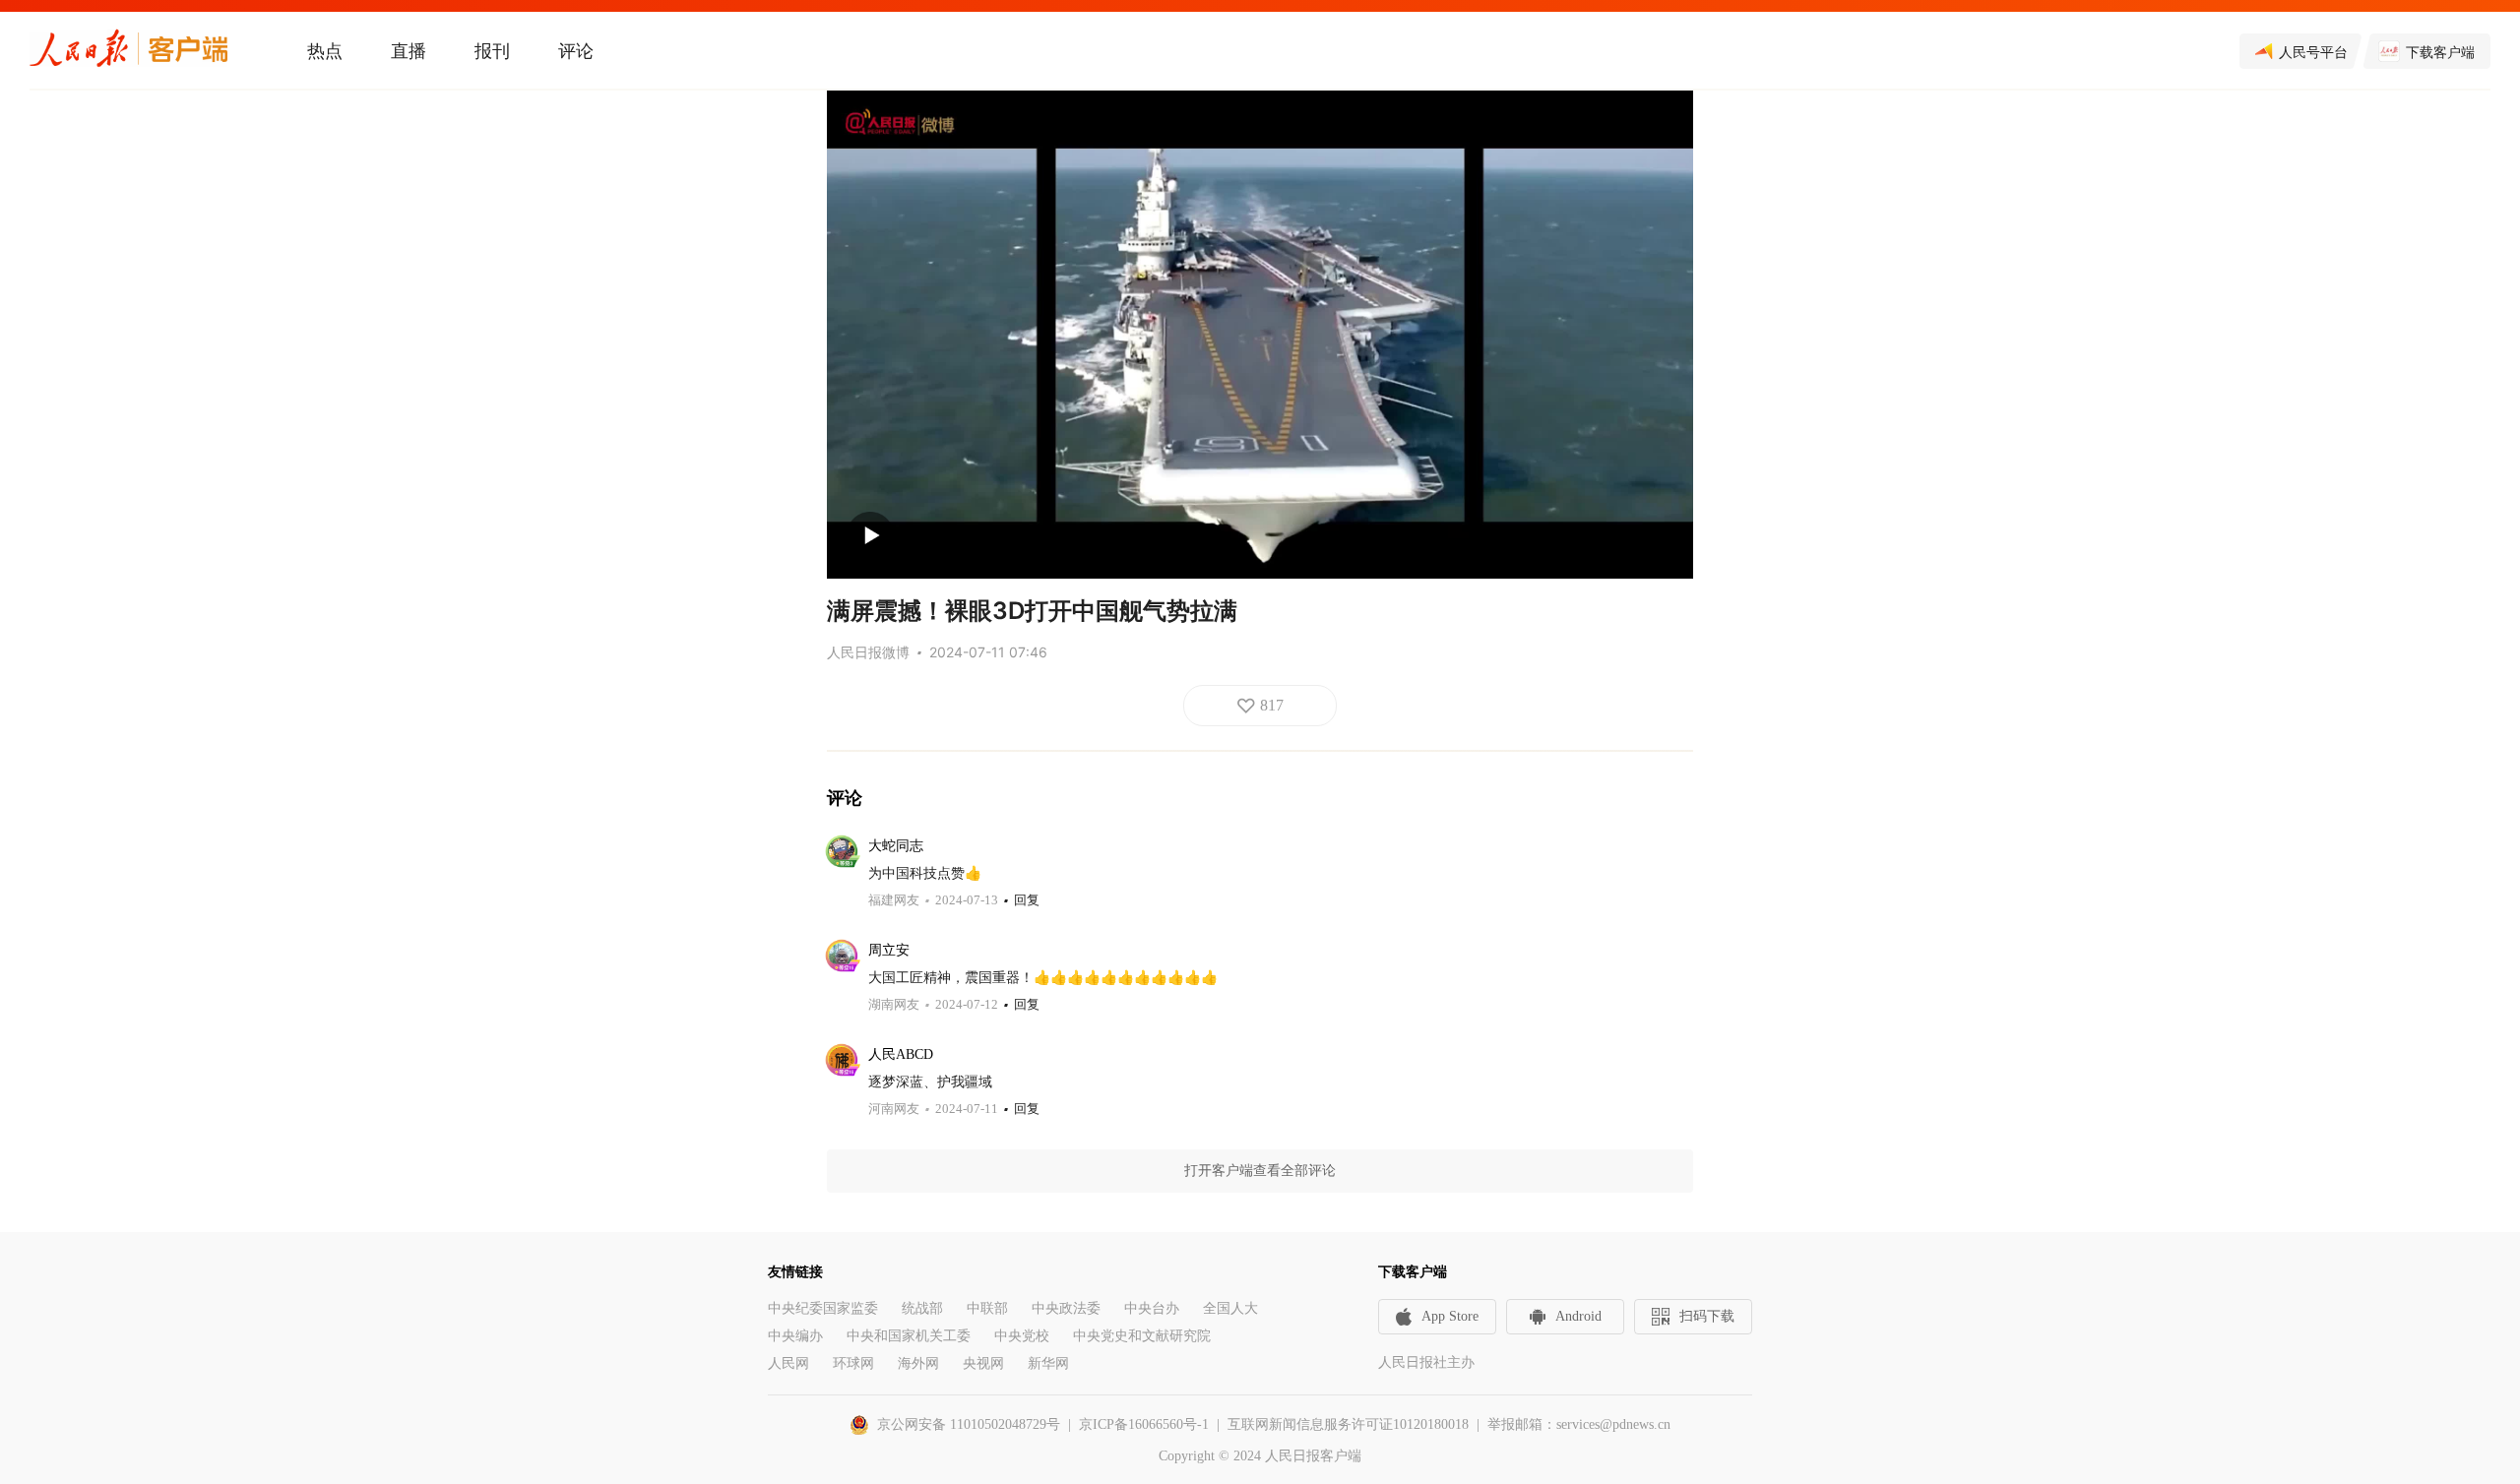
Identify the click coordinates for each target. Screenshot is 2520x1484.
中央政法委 (1066, 1308)
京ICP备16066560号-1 (1144, 1424)
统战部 (922, 1308)
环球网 (853, 1363)
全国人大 (1230, 1308)
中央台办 (1152, 1308)
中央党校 (1022, 1336)
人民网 (788, 1363)
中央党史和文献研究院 (1142, 1336)
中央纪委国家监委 (823, 1308)
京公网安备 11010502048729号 (969, 1424)
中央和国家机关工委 (909, 1336)
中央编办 (795, 1336)
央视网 (983, 1363)
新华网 (1048, 1363)
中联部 (987, 1308)
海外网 (918, 1363)
